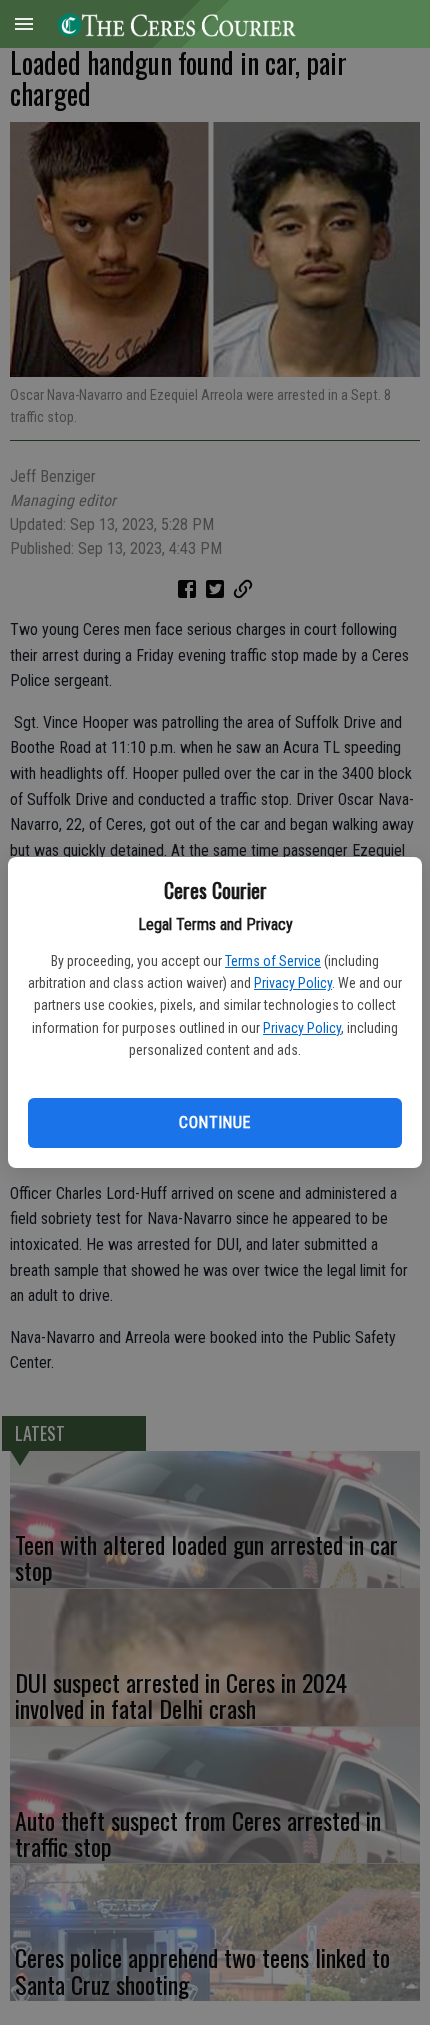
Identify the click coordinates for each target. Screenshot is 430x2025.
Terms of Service (273, 961)
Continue (214, 1122)
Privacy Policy (293, 983)
